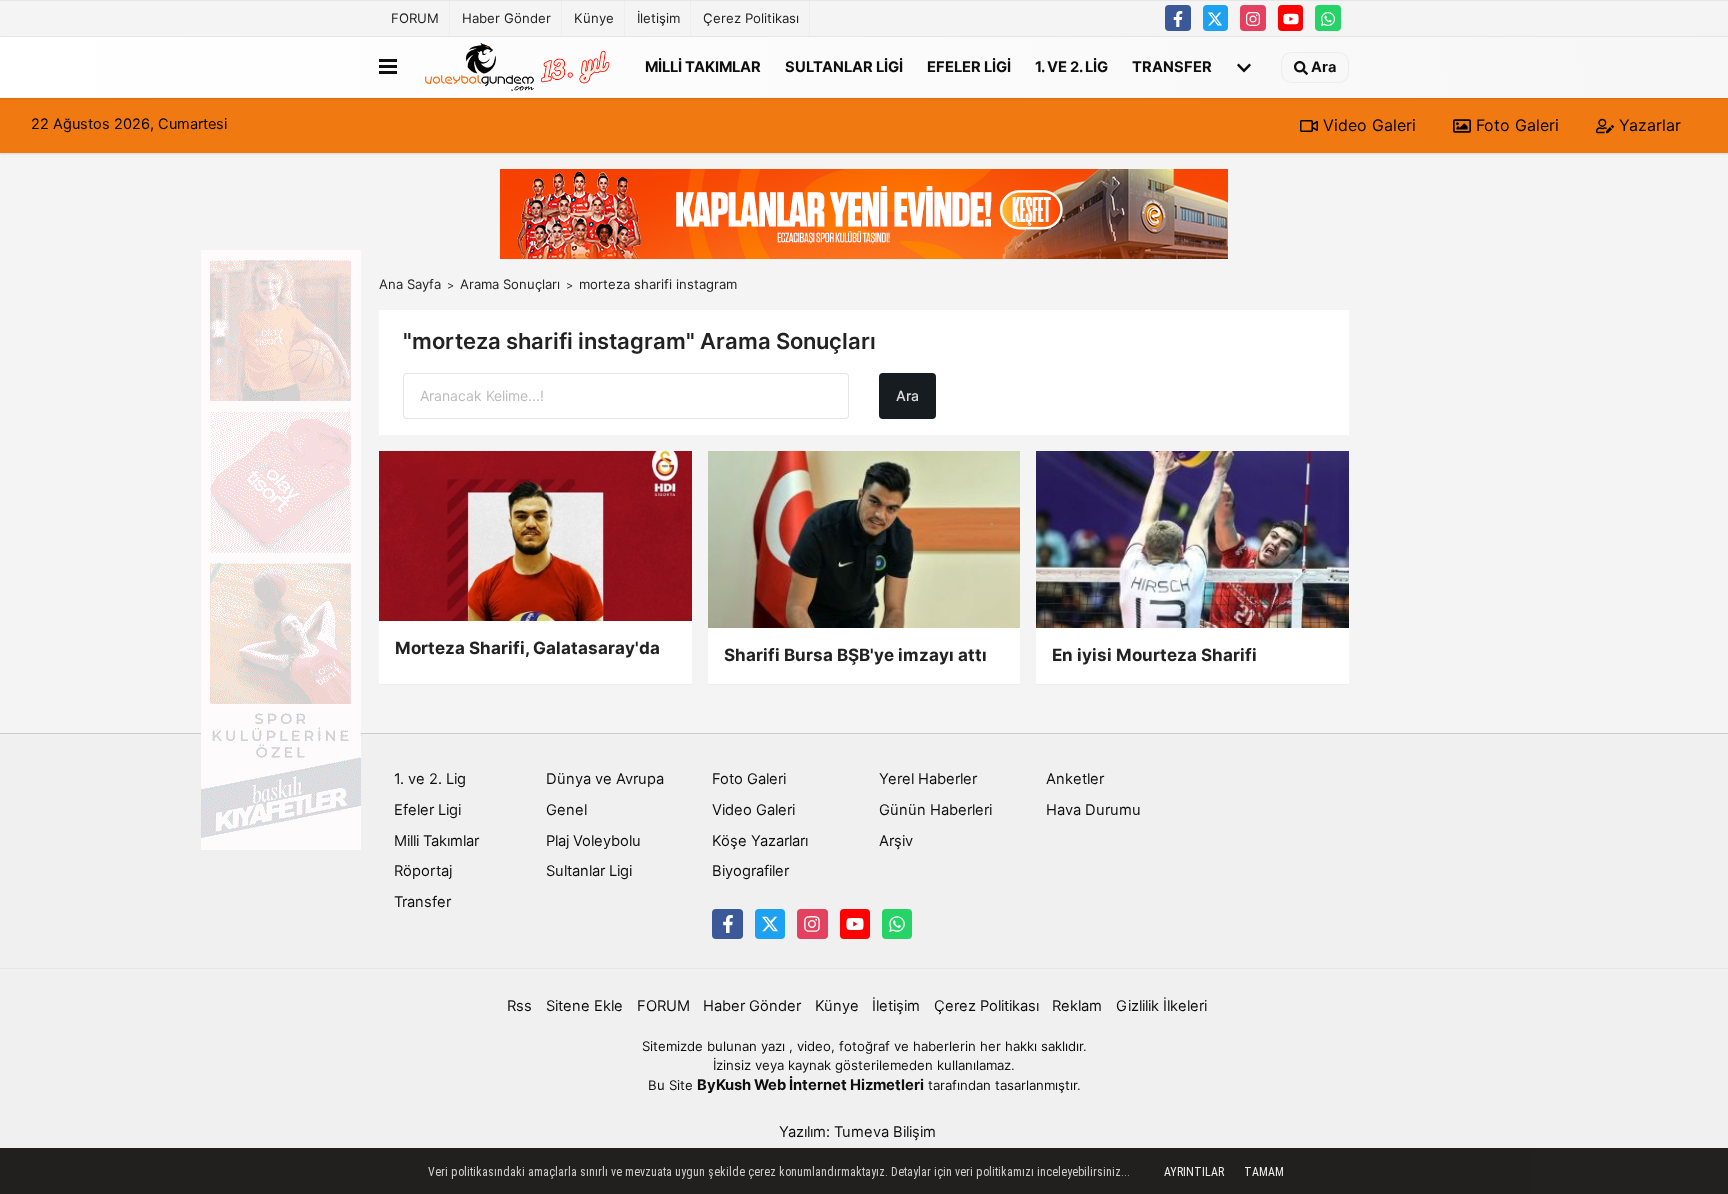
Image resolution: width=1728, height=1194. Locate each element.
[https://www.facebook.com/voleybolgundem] (1178, 18)
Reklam (1077, 1006)
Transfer (1172, 66)
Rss (519, 1006)
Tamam (1264, 1172)
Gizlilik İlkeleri (1161, 1006)
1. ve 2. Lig (1071, 66)
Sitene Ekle (584, 1006)
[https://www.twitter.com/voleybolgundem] (1216, 18)
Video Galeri (1367, 125)
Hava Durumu (1093, 810)
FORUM (415, 18)
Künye (594, 18)
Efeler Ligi (969, 66)
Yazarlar (1647, 125)
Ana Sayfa (410, 284)
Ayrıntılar (1194, 1172)
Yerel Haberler (928, 779)
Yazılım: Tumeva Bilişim (857, 1132)
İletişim (658, 18)
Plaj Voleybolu (593, 841)
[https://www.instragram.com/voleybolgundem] (1253, 18)
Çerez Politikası (751, 18)
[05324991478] (1328, 18)
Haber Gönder (506, 18)
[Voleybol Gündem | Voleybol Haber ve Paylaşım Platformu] (517, 67)
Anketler (1075, 779)
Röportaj (423, 871)
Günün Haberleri (935, 810)
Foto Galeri (1515, 125)
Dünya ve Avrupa (605, 779)
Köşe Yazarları (760, 841)
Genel (566, 810)
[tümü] (1244, 67)
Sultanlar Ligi (844, 66)
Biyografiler (750, 871)
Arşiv (896, 841)
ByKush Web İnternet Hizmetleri (810, 1085)
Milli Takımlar (703, 66)
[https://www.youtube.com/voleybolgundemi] (1291, 18)
